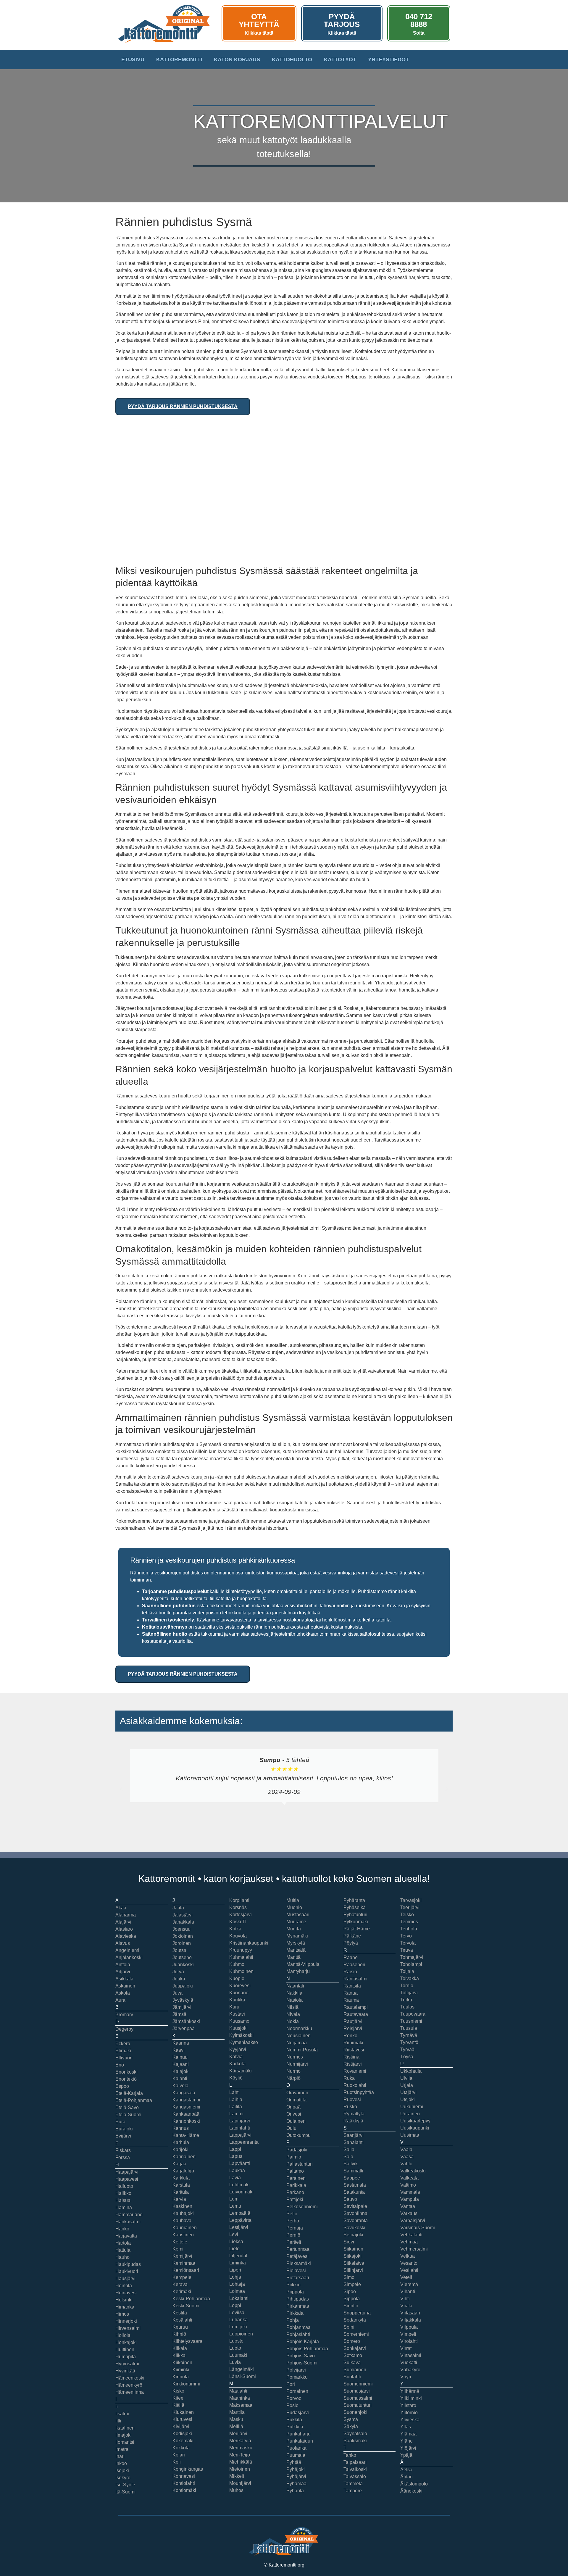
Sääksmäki (355, 2441)
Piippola (295, 2292)
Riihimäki (353, 2043)
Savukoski (354, 2228)
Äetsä (406, 2470)
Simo (349, 2277)
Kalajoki (181, 2071)
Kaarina (181, 2043)
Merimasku (241, 2448)
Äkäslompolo (414, 2484)
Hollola (123, 2335)
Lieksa (236, 2241)
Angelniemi (127, 1950)
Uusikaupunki (415, 2128)
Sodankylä (355, 2320)
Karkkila (181, 2178)
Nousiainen (298, 2036)
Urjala (407, 2085)
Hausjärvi (125, 2278)
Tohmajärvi (412, 1957)
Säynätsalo (355, 2434)
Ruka (349, 2078)
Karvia (179, 2199)
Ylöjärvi (408, 2448)
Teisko (407, 1915)
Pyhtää (294, 2462)
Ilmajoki (124, 2435)
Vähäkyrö (410, 2370)
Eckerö (123, 2044)
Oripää (293, 2107)
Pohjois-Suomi (302, 2363)
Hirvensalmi (128, 2328)
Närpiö (293, 2078)
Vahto (406, 2164)
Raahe (351, 1957)
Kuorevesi (240, 1986)
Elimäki (123, 2051)
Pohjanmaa (298, 2327)
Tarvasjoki (411, 1900)
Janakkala (183, 1922)
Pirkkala (295, 2313)
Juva (177, 1993)
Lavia (235, 2178)
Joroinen (182, 1943)
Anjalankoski (129, 1957)
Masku (236, 2419)
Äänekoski (411, 2491)
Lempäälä (240, 2213)
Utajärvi (408, 2092)
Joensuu (181, 1929)
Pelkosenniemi (302, 2207)
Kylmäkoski (241, 2035)
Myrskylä (296, 1943)
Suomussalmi (358, 2398)
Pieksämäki (299, 2263)
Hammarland (129, 2215)
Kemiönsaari (186, 2270)
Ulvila (406, 2078)
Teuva (407, 1950)
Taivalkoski (355, 2469)
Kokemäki (183, 2441)
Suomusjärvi (357, 2391)
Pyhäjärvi (296, 2476)
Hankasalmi (128, 2222)
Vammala (410, 2192)
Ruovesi (352, 2099)
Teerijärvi (410, 1907)
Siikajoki (352, 2256)
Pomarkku (297, 2377)
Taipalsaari (355, 2462)
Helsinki (124, 2300)
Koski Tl (238, 1922)
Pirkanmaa (298, 2306)
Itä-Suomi (125, 2492)
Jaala (178, 1908)
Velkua (408, 2256)
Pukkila (294, 2420)
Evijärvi (123, 2136)
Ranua (351, 1993)
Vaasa (407, 2157)
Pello (292, 2214)
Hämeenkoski (130, 2378)
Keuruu (180, 2327)
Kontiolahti (184, 2483)
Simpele (352, 2284)
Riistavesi (354, 2050)
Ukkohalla (411, 2071)
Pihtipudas (298, 2299)
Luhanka (238, 2320)
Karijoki (180, 2149)
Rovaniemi (355, 2071)
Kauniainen (185, 2228)
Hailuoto (124, 2186)
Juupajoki (183, 1986)
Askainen (125, 1986)
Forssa (123, 2157)
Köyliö (236, 2078)
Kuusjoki (238, 2028)
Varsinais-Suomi (418, 2228)
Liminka (238, 2263)
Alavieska (126, 1936)
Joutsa (179, 1950)
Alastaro (124, 1929)
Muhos (236, 2490)
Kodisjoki (182, 2434)
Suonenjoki (355, 2412)
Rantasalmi (355, 1979)
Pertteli (294, 2242)
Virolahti (409, 2341)
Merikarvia (240, 2441)
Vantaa (408, 2206)
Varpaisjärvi (413, 2220)
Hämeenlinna (130, 2392)
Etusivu (133, 59)
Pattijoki (295, 2199)
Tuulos (407, 2007)
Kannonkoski (186, 2121)
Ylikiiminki (411, 2398)
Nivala (293, 2014)
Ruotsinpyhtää (359, 2092)
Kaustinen (183, 2235)
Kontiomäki (184, 2490)
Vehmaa (409, 2242)
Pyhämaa (296, 2484)
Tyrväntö (409, 2042)
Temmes (409, 1922)
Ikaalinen (125, 2428)
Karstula (181, 2185)
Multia (293, 1900)
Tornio (407, 1986)
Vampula (410, 2199)
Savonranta (356, 2220)
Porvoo (294, 2398)
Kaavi (179, 2050)
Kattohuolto (292, 59)
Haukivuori (127, 2271)
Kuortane (239, 1993)
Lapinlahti (240, 2128)
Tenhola (409, 1929)
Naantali (295, 1986)
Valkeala (409, 2178)
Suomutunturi (358, 2405)
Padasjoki (297, 2150)
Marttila (237, 2412)
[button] (121, 1789)
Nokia (293, 2021)
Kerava (180, 2284)
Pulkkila (295, 2427)
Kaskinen (182, 2206)
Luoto (235, 2348)
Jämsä (179, 2014)
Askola (123, 1993)
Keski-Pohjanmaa (191, 2299)
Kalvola (180, 2086)
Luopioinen (241, 2334)
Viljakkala (411, 2320)
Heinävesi (126, 2293)
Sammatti (353, 2171)
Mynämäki (297, 1936)
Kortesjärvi (241, 1915)
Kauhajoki (183, 2213)
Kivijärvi (181, 2426)
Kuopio (237, 1978)
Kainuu (180, 2057)
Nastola (295, 2000)
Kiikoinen (182, 2363)
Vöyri (406, 2377)
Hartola (123, 2243)
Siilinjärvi (353, 2270)
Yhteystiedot (388, 59)
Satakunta (354, 2192)
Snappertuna (357, 2313)
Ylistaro (408, 2405)
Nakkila (294, 1993)
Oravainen (297, 2093)
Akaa (121, 1908)
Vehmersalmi (414, 2249)
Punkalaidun (300, 2441)
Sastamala (355, 2185)
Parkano (295, 2192)
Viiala (406, 2306)
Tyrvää (407, 2049)
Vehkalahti (411, 2235)
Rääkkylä (353, 2121)
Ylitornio (409, 2413)
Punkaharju (298, 2434)
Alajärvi (123, 1922)
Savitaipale (355, 2206)
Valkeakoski (413, 2171)
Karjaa (179, 2164)
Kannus (181, 2128)
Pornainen (297, 2391)
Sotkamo (353, 2355)
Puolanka (296, 2448)
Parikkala (296, 2185)
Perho (293, 2221)
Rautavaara (356, 2014)
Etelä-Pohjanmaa (134, 2100)
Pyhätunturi (355, 1915)
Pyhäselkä (355, 1907)
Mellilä (236, 2426)
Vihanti (408, 2292)
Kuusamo (239, 2021)
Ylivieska (410, 2420)
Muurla (294, 1929)
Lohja (235, 2277)
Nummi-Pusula (302, 2050)
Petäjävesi (297, 2256)
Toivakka (410, 1978)
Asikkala (124, 1979)
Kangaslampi (186, 2100)
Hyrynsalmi (127, 2364)
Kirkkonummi (186, 2384)
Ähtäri (406, 2477)
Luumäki (238, 2355)
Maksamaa (241, 2405)
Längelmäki (242, 2369)
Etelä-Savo (127, 2107)
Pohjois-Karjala (303, 2342)
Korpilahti (239, 1900)
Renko (350, 2036)
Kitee (178, 2398)
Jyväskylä (183, 2000)
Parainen (296, 2178)
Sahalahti (354, 2142)
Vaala (406, 2149)
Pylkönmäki (356, 1922)
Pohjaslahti (298, 2334)
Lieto (234, 2249)
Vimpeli (408, 2334)
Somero (352, 2341)
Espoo (122, 2086)
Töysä (407, 2057)
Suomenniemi (358, 2384)
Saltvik (351, 2164)
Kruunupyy (241, 1950)
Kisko (178, 2391)
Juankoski (183, 1965)
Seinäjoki (353, 2235)
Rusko (350, 2107)
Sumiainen (355, 2370)
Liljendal (238, 2256)
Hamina (124, 2207)
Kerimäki (182, 2292)
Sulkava (352, 2363)
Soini (349, 2327)
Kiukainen (183, 2412)
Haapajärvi (127, 2172)
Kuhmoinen (241, 1971)
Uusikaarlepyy (415, 2121)
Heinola (124, 2286)
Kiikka (179, 2355)
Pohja (293, 2320)
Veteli (406, 2277)
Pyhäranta (354, 1900)
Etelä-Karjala (129, 2093)
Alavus (123, 1943)
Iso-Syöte (125, 2485)
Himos (122, 2314)
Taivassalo (355, 2476)
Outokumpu (298, 2135)
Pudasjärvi (298, 2413)
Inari (120, 2456)
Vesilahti (409, 2270)
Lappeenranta (244, 2142)
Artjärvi (123, 1972)
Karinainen (184, 2157)
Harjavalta (126, 2236)
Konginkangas (188, 2469)
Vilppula (409, 2327)
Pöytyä (351, 1943)
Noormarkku (299, 2028)
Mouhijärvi (240, 2483)
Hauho (122, 2257)
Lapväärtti (240, 2163)
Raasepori (354, 1965)
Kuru (234, 2007)
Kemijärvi (182, 2256)
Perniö (293, 2235)
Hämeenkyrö (129, 2385)
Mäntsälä (296, 1950)
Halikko (123, 2193)
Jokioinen (183, 1936)
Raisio (350, 1972)
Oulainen (296, 2121)
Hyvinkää (125, 2371)
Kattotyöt (340, 59)
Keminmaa (184, 2263)
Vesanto (409, 2263)
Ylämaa (408, 2434)
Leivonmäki (241, 2192)
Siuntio (351, 2306)
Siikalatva (354, 2263)
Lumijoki (238, 2327)
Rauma (351, 2000)
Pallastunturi (300, 2164)
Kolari (179, 2455)
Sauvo (350, 2199)
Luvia (235, 2362)
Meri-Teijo (240, 2455)
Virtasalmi (411, 2355)
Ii (117, 2407)
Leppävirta (240, 2220)
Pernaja (295, 2228)
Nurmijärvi (297, 2064)
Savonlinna (355, 2213)
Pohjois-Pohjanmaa (307, 2349)
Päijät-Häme (357, 1929)
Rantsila (352, 1986)
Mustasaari (298, 1915)
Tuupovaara (413, 2014)
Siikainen (353, 2249)
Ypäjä (406, 2455)
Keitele (180, 2242)
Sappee (352, 2178)
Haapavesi (127, 2179)
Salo (348, 2157)
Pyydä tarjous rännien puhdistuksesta (183, 406)
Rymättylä (354, 2114)
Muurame (296, 1922)
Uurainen (410, 2114)
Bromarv (124, 2015)
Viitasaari (410, 2313)
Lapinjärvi (240, 2121)
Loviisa (237, 2313)
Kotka (235, 1929)
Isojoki (122, 2471)
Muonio (294, 1907)
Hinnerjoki (126, 2321)
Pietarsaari (298, 2278)
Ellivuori (124, 2058)
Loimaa (237, 2291)
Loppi (235, 2305)
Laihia (236, 2099)
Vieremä (409, 2284)
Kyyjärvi (238, 2049)
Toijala (407, 1971)
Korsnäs (238, 1907)
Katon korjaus (237, 59)
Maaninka (240, 2398)
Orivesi (294, 2114)
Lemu (235, 2206)
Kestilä (180, 2313)
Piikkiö (293, 2285)
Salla (349, 2149)
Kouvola (238, 1936)
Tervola (408, 1943)
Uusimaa (410, 2135)
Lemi (234, 2199)
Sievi (349, 2242)
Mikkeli (237, 2476)
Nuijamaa (297, 2043)
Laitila (236, 2107)
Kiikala (180, 2348)
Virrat (406, 2348)
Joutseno (182, 1957)
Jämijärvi (182, 2007)
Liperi (235, 2270)
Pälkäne (352, 1936)
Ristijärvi (353, 2064)
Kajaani (181, 2064)
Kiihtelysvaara (187, 2341)
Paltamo (295, 2171)
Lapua (236, 2156)
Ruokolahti (355, 2085)
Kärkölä (237, 2064)
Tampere (353, 2491)
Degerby (124, 2029)
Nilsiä (292, 2007)
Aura (120, 2000)
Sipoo (350, 2292)
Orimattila (296, 2100)
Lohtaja (237, 2284)
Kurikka (237, 2000)
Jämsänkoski (186, 2021)
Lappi (235, 2149)
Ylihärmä (410, 2391)
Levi (234, 2234)
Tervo (406, 1936)
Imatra (122, 2449)
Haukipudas (128, 2264)
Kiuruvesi (182, 2419)
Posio (292, 2405)
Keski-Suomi (186, 2306)
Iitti (118, 2421)
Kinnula (181, 2377)
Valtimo (408, 2185)
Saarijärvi (354, 2135)
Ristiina (351, 2057)
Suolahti (352, 2377)
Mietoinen (240, 2469)
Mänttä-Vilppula (303, 1964)
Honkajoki (126, 2342)
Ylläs (406, 2427)
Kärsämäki (241, 2071)
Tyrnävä (409, 2035)
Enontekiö (126, 2079)
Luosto (236, 2341)
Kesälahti (182, 2320)
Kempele (182, 2277)
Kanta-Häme (186, 2135)
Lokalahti (239, 2298)
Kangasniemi (186, 2107)
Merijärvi (238, 2434)
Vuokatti (409, 2363)
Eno (120, 2065)
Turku (406, 2000)
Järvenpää (184, 2028)
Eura (120, 2122)
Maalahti (238, 2391)
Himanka (125, 2307)
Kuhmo (237, 1964)
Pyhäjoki (296, 2469)
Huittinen (125, 2349)
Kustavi (237, 2014)
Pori (291, 2384)
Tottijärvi (409, 1993)
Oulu (291, 2128)
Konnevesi (184, 2476)
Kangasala (184, 2093)
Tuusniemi (411, 2021)
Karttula (181, 2192)
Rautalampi (356, 2007)
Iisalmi (122, 2414)
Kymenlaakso (244, 2042)
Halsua (123, 2200)
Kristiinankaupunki (249, 1943)
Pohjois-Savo (301, 2356)
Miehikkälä (241, 2462)
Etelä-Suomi (128, 2115)
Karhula (181, 2142)
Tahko (350, 2455)
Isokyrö (123, 2478)
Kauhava (182, 2220)
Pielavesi (296, 2270)
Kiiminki (181, 2370)
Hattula (123, 2250)
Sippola (352, 2299)
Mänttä (293, 1957)
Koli (177, 2462)
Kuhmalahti (241, 1957)
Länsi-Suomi (243, 2376)
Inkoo (121, 2463)
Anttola (123, 1965)
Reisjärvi (353, 2028)
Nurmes (295, 2057)
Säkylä (351, 2426)
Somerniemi (356, 2334)
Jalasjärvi (183, 1915)
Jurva (178, 1972)
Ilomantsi (125, 2442)
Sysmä (351, 2419)
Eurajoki (124, 2129)
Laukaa (237, 2170)
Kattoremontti (179, 59)
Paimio (294, 2157)
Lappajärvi (240, 2135)
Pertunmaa (298, 2249)
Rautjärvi (353, 2021)
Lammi (236, 2114)
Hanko (122, 2229)
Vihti (405, 2299)
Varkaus (409, 2213)
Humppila (126, 2357)
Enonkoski (126, 2072)
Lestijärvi (239, 2227)
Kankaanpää (186, 2114)
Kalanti (180, 2078)
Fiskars (123, 2150)
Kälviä (236, 2057)
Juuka (179, 1979)
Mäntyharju (298, 1971)
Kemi (178, 2249)
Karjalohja (183, 2171)
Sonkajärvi (355, 2348)
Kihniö (179, 2334)
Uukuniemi (412, 2107)
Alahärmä (126, 1915)
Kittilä (178, 2405)
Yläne (406, 2441)
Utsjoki (408, 2099)
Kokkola (181, 2448)
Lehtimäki (239, 2185)
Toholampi (411, 1964)
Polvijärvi (296, 2370)
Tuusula (409, 2028)
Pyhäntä (295, 2491)
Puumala (296, 2455)
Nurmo (293, 2071)
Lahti (234, 2092)
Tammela (353, 2484)
